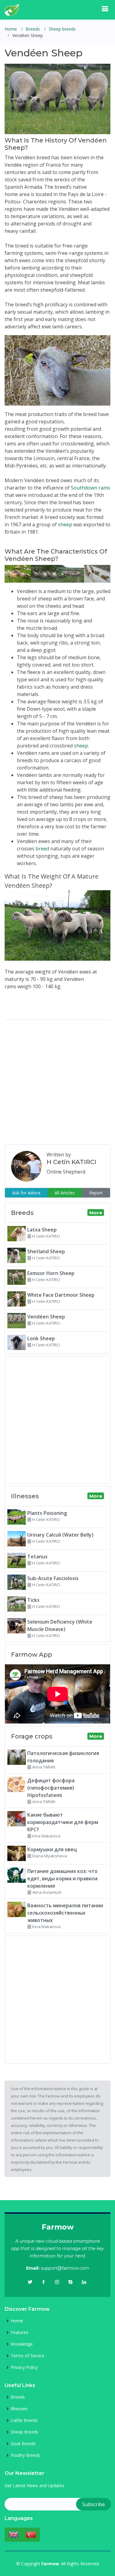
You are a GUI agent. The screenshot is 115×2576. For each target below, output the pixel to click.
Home (11, 29)
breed (42, 849)
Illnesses (19, 2409)
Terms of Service (28, 2356)
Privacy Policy (24, 2367)
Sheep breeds (62, 29)
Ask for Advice (26, 1193)
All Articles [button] (65, 1193)
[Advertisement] (57, 1082)
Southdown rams (90, 488)
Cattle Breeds (24, 2420)
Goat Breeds (23, 2444)
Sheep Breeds (25, 2432)
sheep (65, 524)
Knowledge (22, 2344)
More (96, 1213)
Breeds (33, 29)
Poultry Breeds (25, 2455)
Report (96, 1193)
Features (19, 2332)
